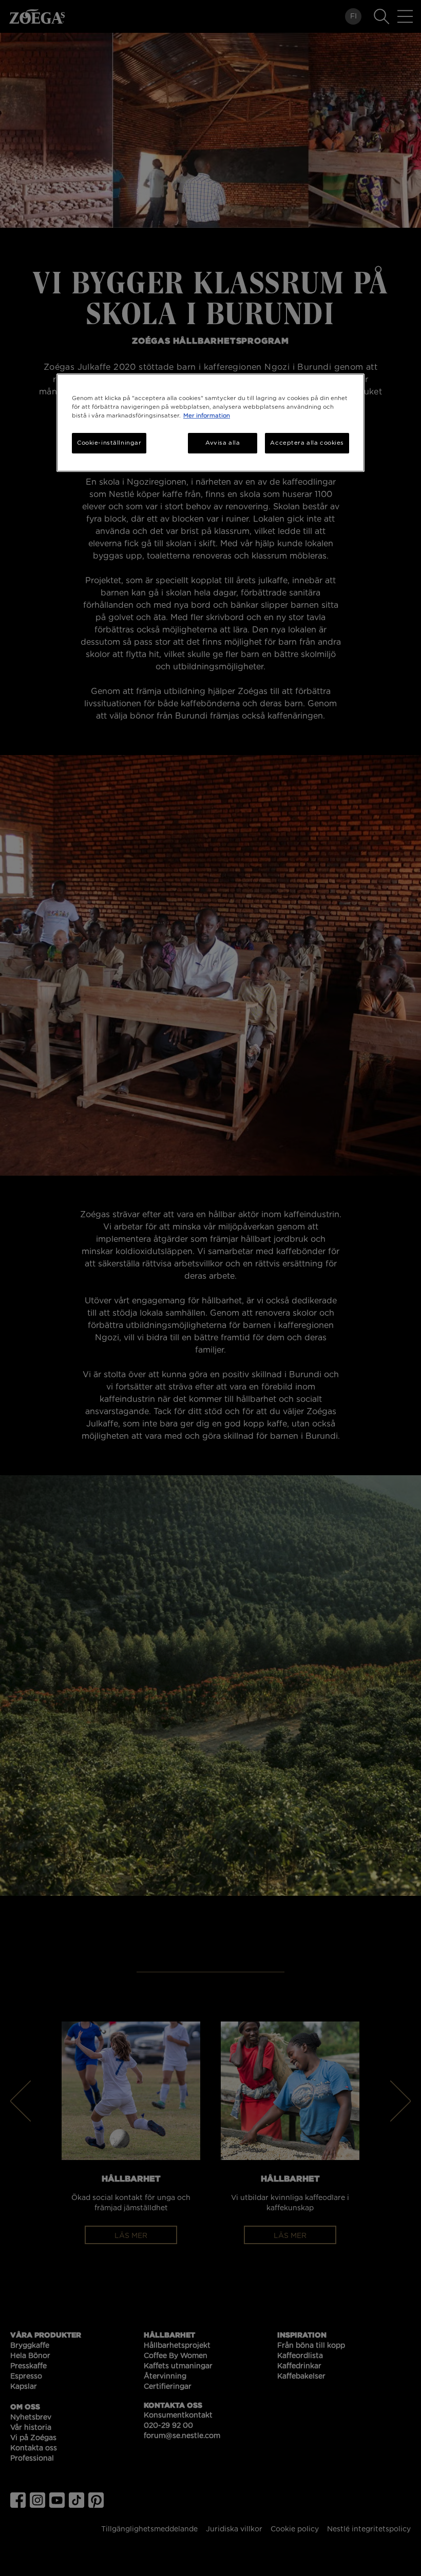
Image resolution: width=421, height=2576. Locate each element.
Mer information (207, 416)
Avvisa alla (223, 443)
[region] (210, 423)
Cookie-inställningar (109, 443)
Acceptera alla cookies (307, 443)
